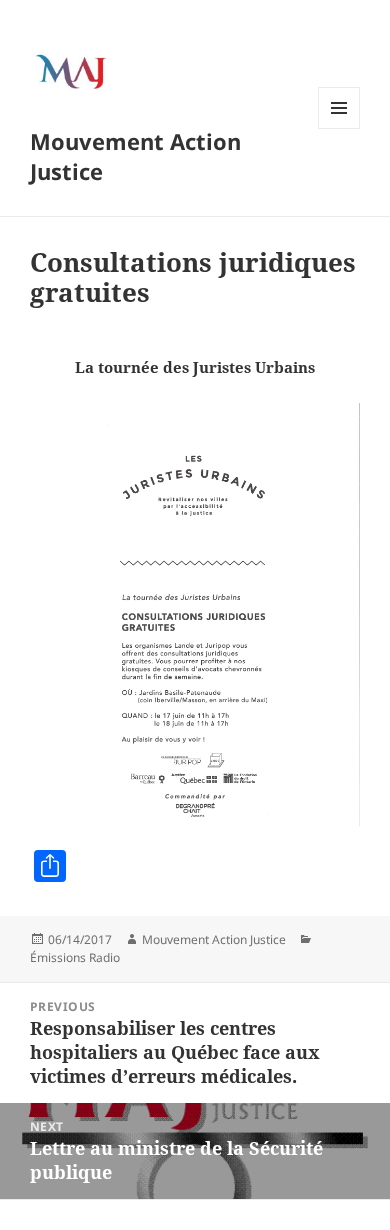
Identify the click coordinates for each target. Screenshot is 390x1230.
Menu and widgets (339, 128)
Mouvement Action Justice (135, 156)
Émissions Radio (75, 957)
